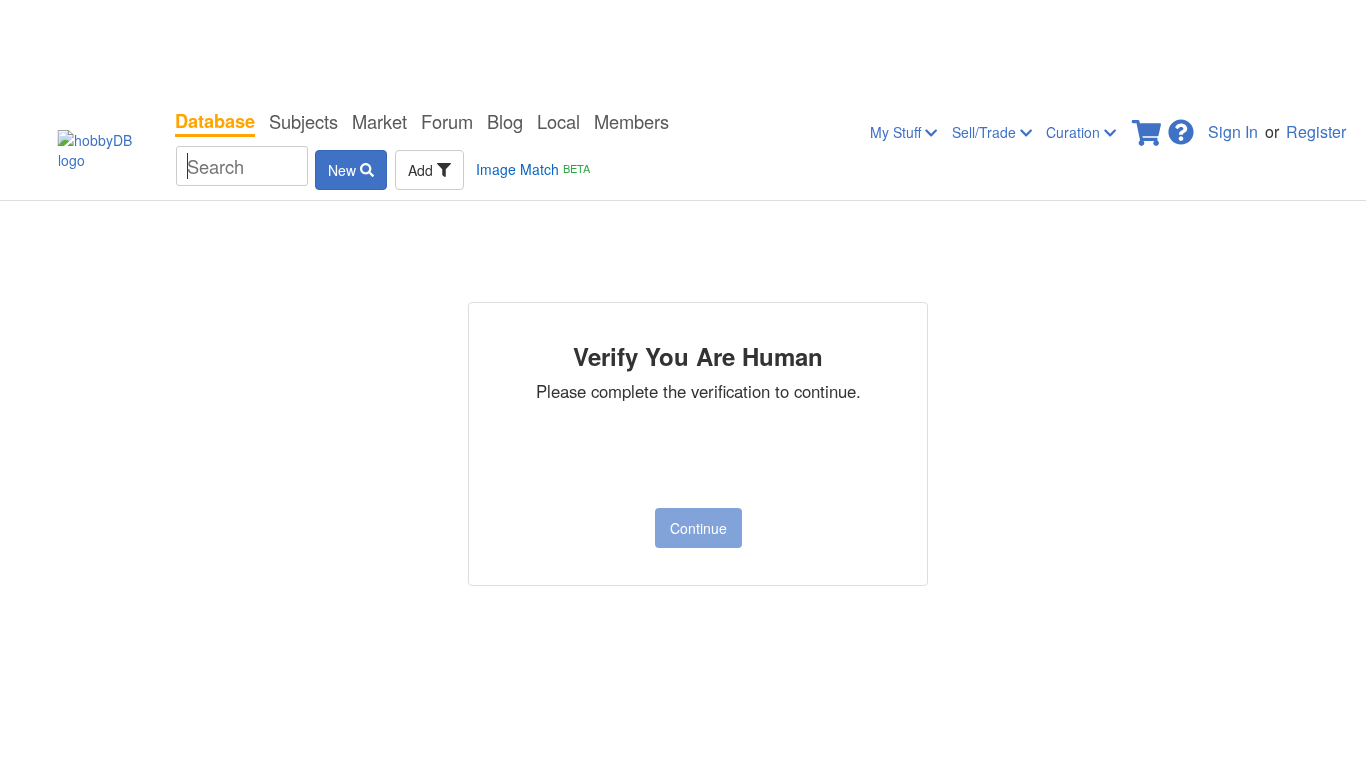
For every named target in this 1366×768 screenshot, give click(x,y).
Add (422, 170)
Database (215, 121)
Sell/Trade (986, 132)
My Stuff (897, 132)
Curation (1075, 132)
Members (631, 121)
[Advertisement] (683, 50)
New (344, 170)
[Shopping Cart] (1148, 126)
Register (1316, 131)
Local (558, 121)
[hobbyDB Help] (1181, 126)
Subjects (303, 121)
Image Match (533, 169)
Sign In (1233, 131)
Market (379, 121)
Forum (447, 121)
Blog (505, 121)
